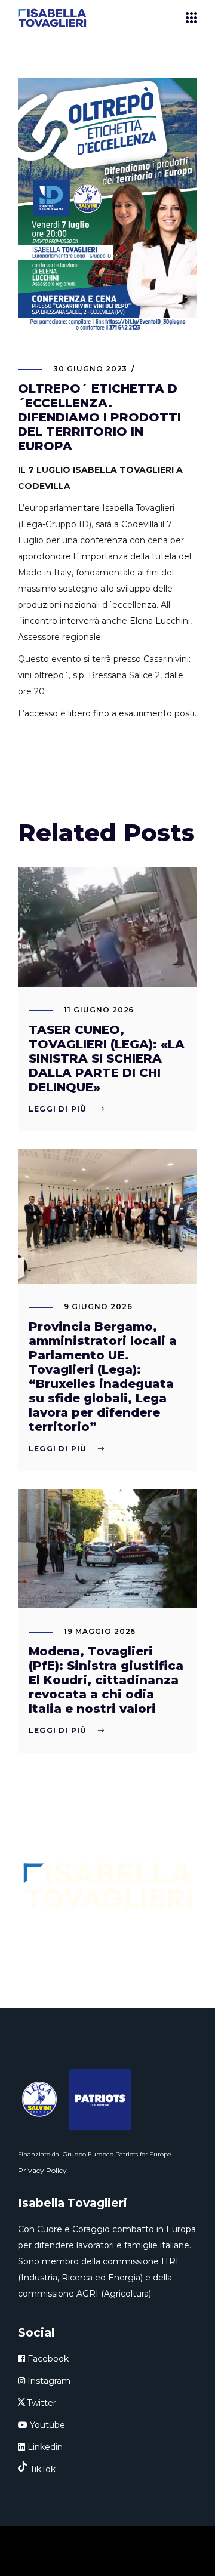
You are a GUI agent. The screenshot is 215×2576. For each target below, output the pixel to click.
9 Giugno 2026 (98, 1307)
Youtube (46, 2425)
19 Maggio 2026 (100, 1631)
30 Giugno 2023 (90, 369)
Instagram (48, 2381)
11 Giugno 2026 (99, 1010)
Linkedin (44, 2447)
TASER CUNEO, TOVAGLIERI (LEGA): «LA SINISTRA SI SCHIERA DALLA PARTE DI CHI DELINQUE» (107, 1058)
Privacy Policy (42, 2170)
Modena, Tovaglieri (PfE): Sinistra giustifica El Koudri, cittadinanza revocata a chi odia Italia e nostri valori (106, 1680)
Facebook (47, 2359)
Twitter (42, 2403)
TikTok (43, 2469)
